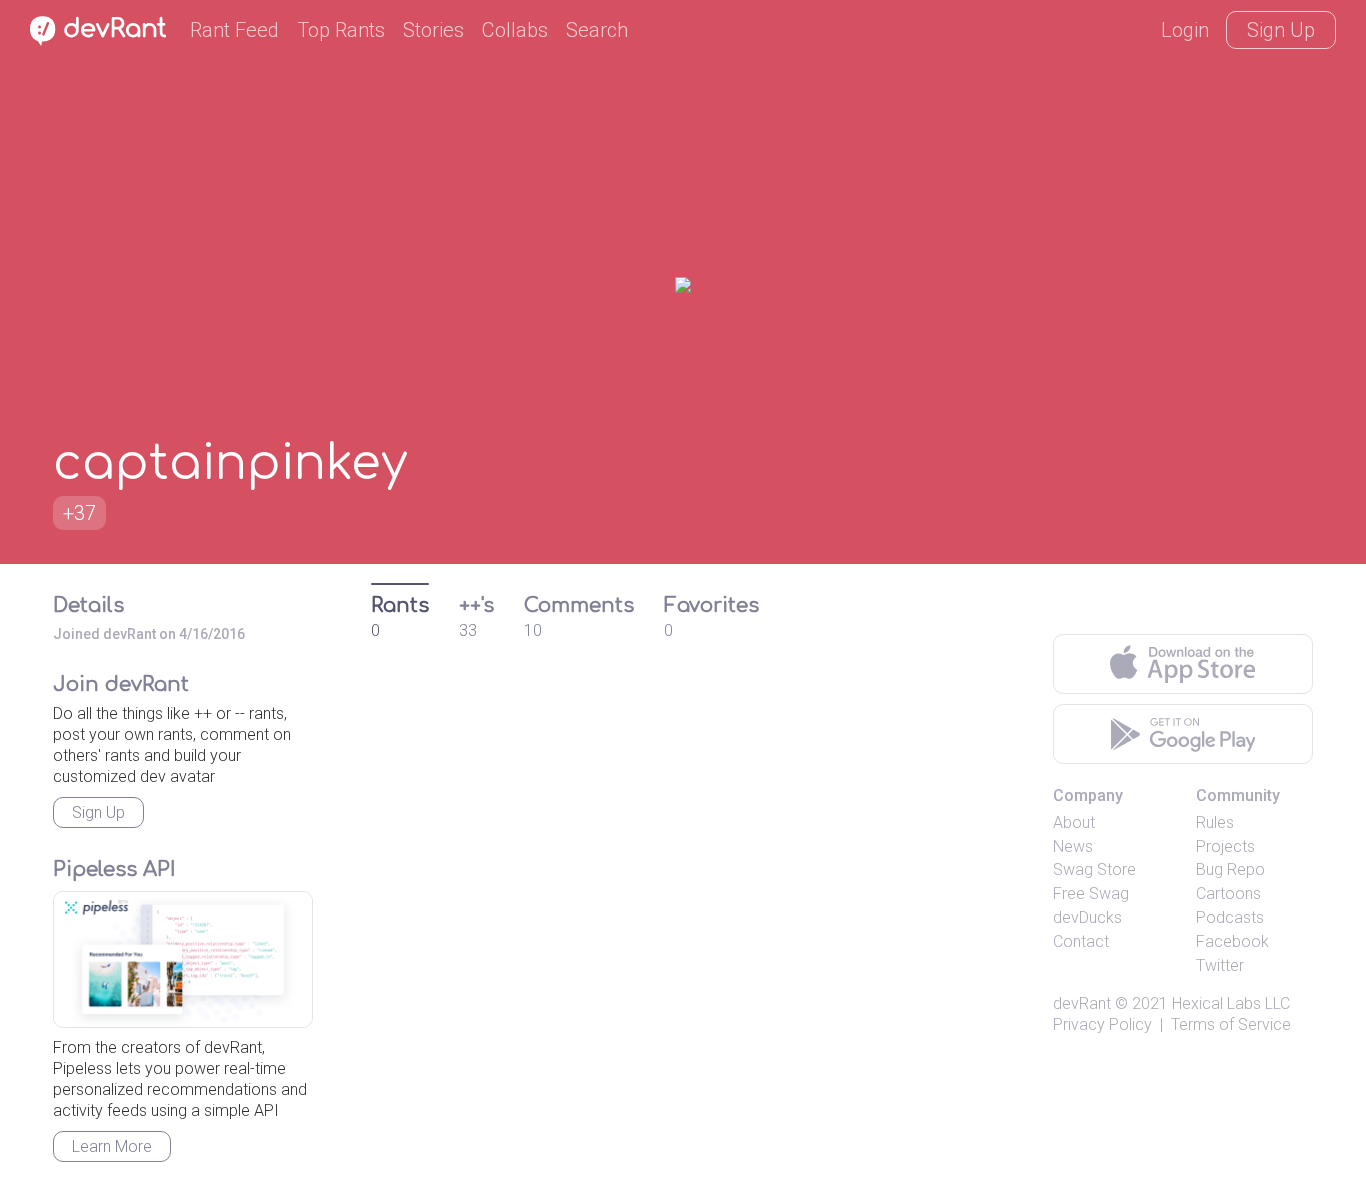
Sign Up (1281, 30)
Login (1185, 30)
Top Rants (341, 30)
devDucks (1087, 917)
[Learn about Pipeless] (183, 959)
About (1074, 822)
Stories (433, 30)
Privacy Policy (1102, 1024)
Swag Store (1094, 869)
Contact (1081, 941)
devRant (1082, 1003)
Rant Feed (234, 30)
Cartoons (1228, 893)
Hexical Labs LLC (1231, 1003)
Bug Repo (1230, 869)
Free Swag (1091, 893)
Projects (1225, 846)
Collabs (515, 30)
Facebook (1232, 941)
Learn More (112, 1146)
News (1073, 846)
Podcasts (1230, 917)
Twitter (1220, 965)
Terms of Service (1231, 1024)
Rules (1215, 822)
